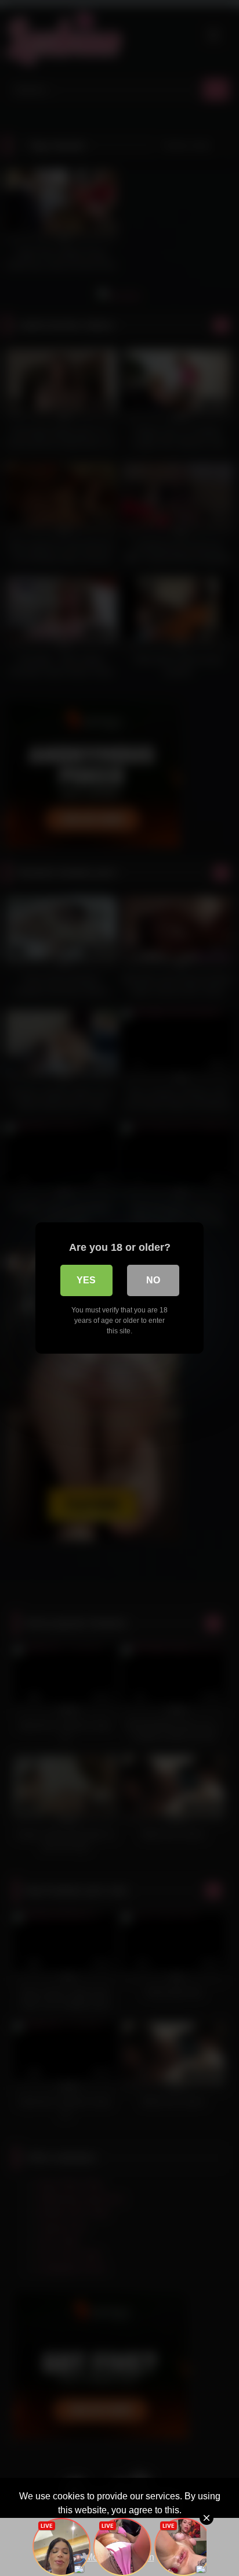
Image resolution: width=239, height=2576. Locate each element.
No (153, 1280)
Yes (86, 1280)
